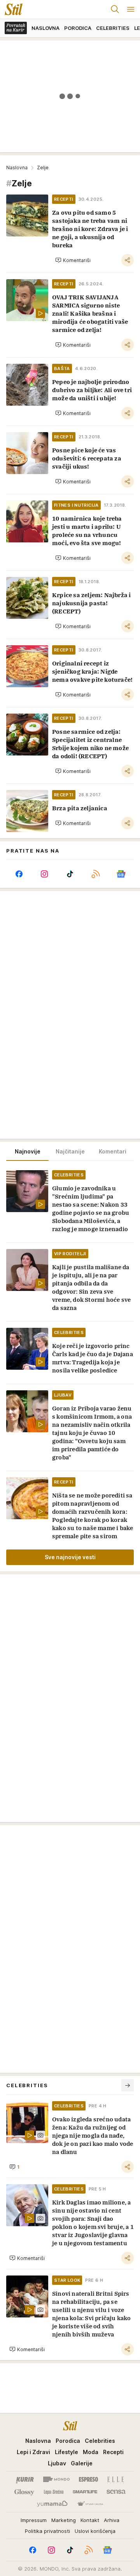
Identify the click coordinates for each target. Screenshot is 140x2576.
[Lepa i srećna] (54, 2492)
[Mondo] (56, 2479)
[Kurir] (25, 2479)
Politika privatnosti (47, 2531)
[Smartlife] (85, 2492)
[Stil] (11, 9)
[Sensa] (116, 2492)
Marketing (64, 2520)
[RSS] (96, 874)
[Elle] (115, 2479)
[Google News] (121, 874)
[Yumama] (52, 2504)
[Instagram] (45, 874)
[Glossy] (24, 2492)
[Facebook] (19, 874)
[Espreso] (88, 2479)
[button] (73, 260)
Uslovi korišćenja (95, 2531)
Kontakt (90, 2520)
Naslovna (17, 168)
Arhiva (112, 2520)
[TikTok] (70, 874)
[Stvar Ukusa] (90, 2504)
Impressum (34, 2520)
